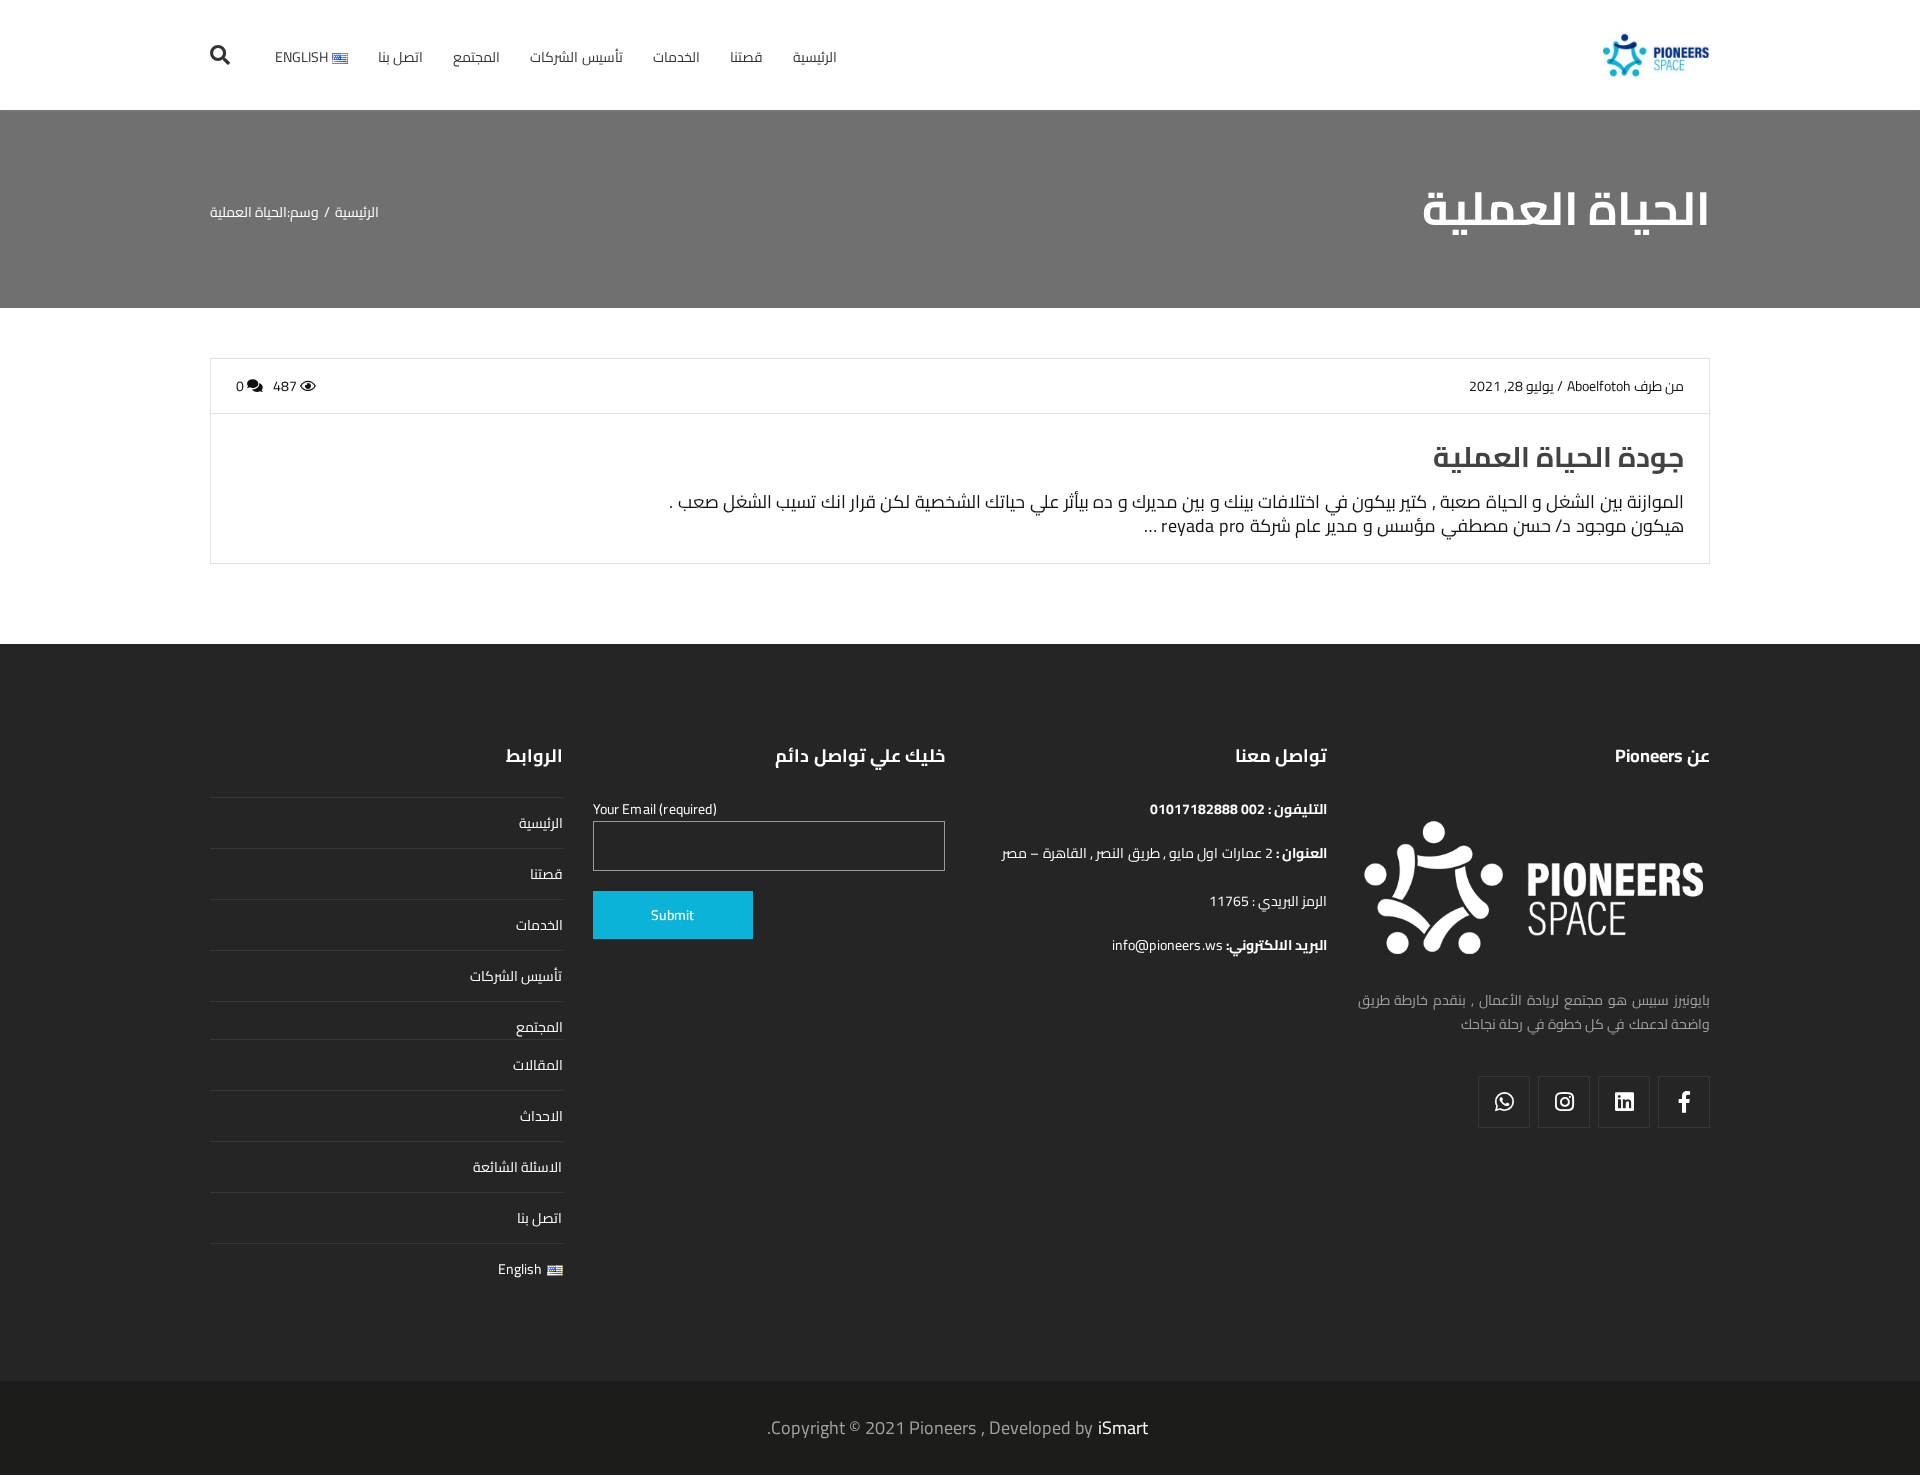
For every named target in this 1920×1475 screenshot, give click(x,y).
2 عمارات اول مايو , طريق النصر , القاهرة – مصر (1139, 853)
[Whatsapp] (1504, 1102)
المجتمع (539, 1027)
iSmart (1123, 1427)
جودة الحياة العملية (1558, 456)
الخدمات (539, 925)
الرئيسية (541, 823)
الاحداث (541, 1116)
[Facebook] (1684, 1102)
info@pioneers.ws (1169, 945)
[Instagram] (1564, 1102)
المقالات (538, 1065)
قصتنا (546, 874)
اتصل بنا (539, 1218)
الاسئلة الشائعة (517, 1167)
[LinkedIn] (1624, 1102)
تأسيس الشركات (516, 976)
